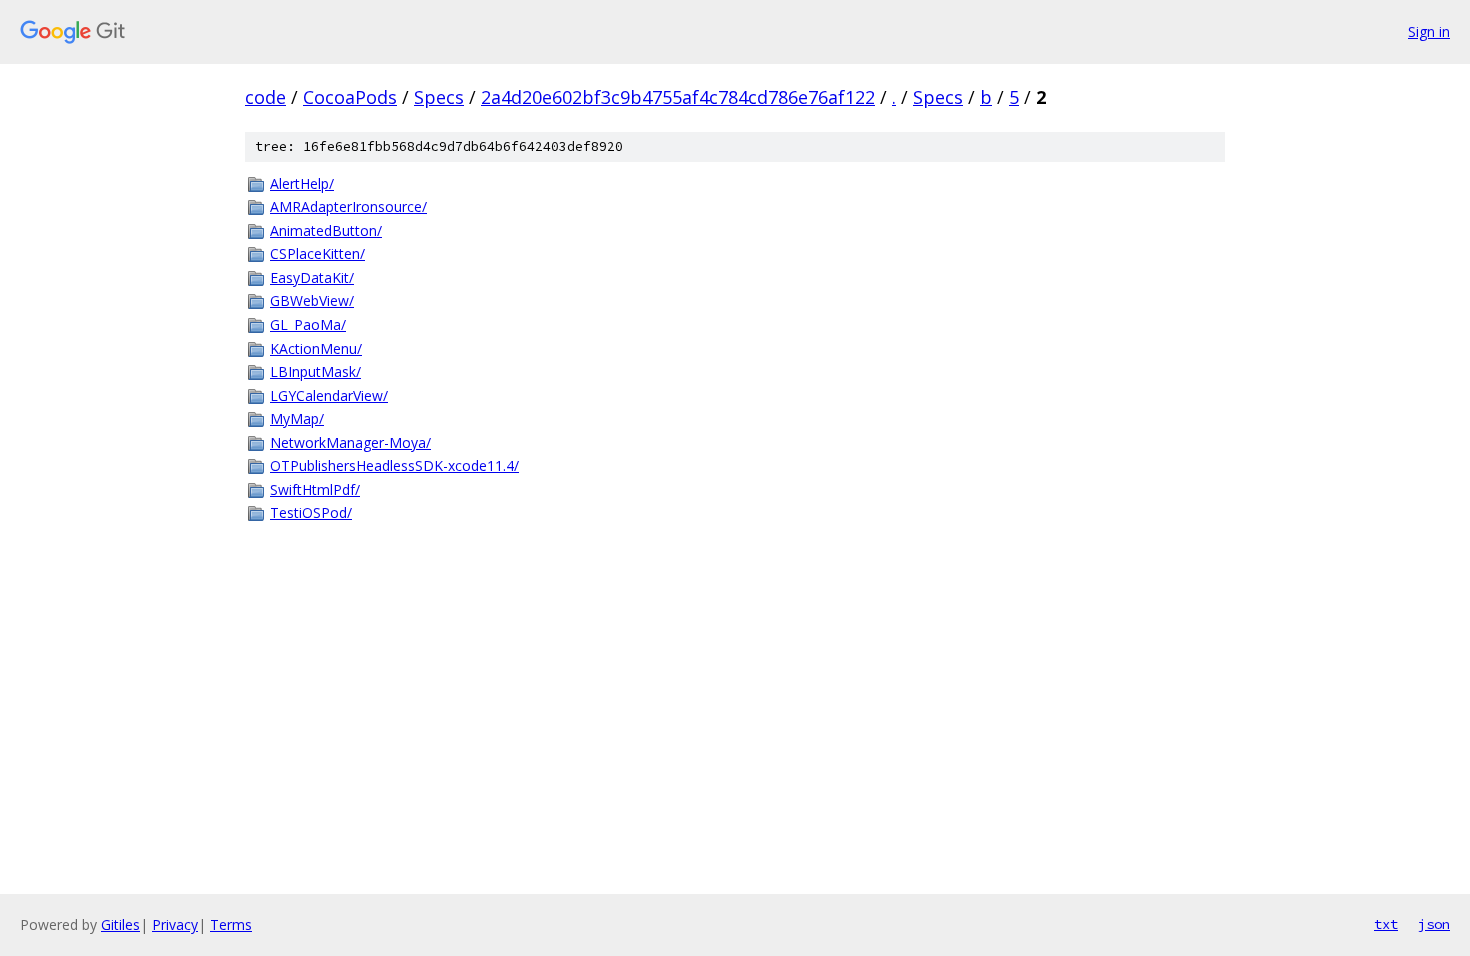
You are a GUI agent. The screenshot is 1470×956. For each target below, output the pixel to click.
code (265, 97)
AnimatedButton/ (326, 230)
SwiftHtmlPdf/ (315, 489)
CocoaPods (350, 97)
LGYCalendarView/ (329, 395)
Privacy (175, 924)
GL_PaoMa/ (308, 324)
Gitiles (120, 924)
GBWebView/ (312, 300)
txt (1386, 924)
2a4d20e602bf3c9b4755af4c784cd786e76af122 (678, 97)
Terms (231, 924)
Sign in (1429, 31)
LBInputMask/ (315, 371)
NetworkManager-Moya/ (350, 442)
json (1434, 924)
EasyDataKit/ (312, 277)
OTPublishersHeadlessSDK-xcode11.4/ (394, 465)
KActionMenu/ (316, 348)
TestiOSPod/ (311, 512)
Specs (439, 97)
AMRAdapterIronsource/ (348, 206)
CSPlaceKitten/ (317, 253)
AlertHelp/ (302, 183)
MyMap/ (297, 418)
